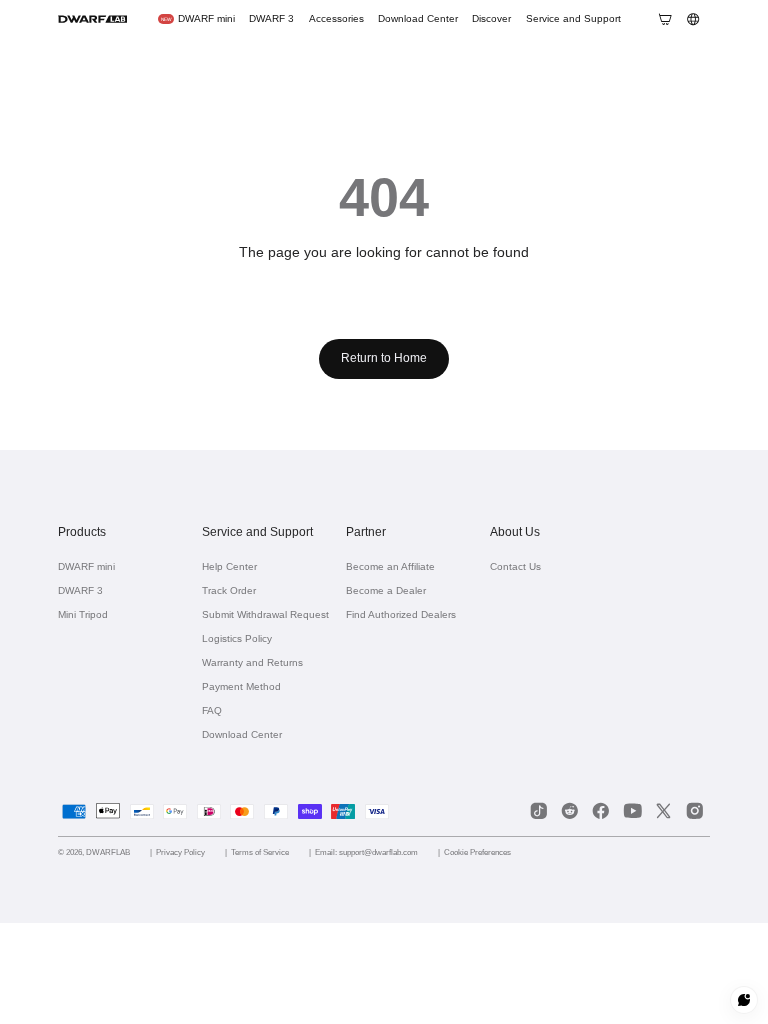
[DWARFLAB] (93, 19)
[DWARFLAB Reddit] (569, 811)
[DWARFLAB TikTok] (538, 811)
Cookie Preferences (513, 852)
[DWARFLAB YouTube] (632, 811)
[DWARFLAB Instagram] (694, 811)
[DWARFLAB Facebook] (601, 811)
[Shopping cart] (665, 19)
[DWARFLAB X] (663, 811)
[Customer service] (744, 1000)
